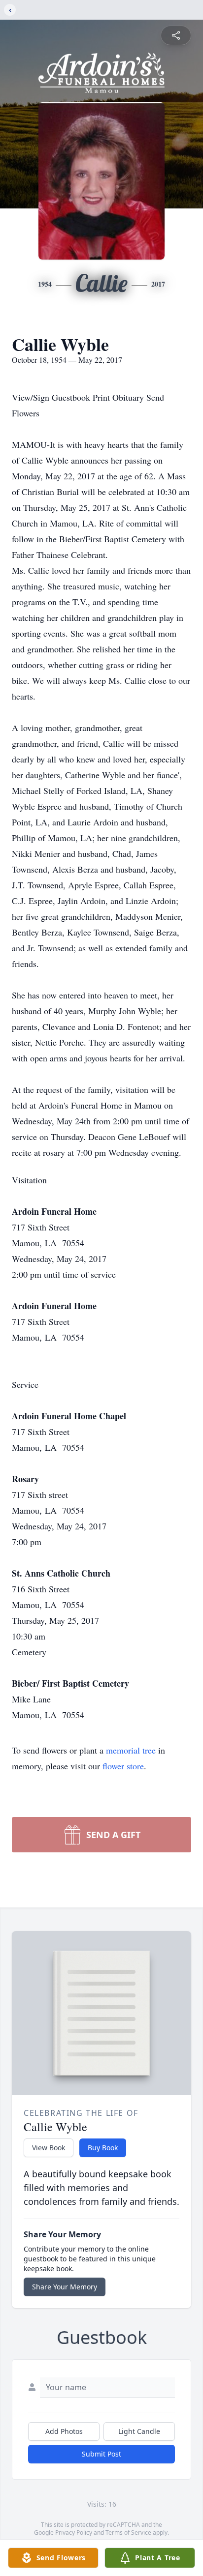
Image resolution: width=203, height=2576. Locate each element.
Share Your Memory (65, 2287)
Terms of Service (128, 2532)
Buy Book (103, 2148)
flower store (123, 1766)
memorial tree (131, 1750)
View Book (49, 2148)
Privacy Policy (74, 2532)
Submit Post (101, 2454)
